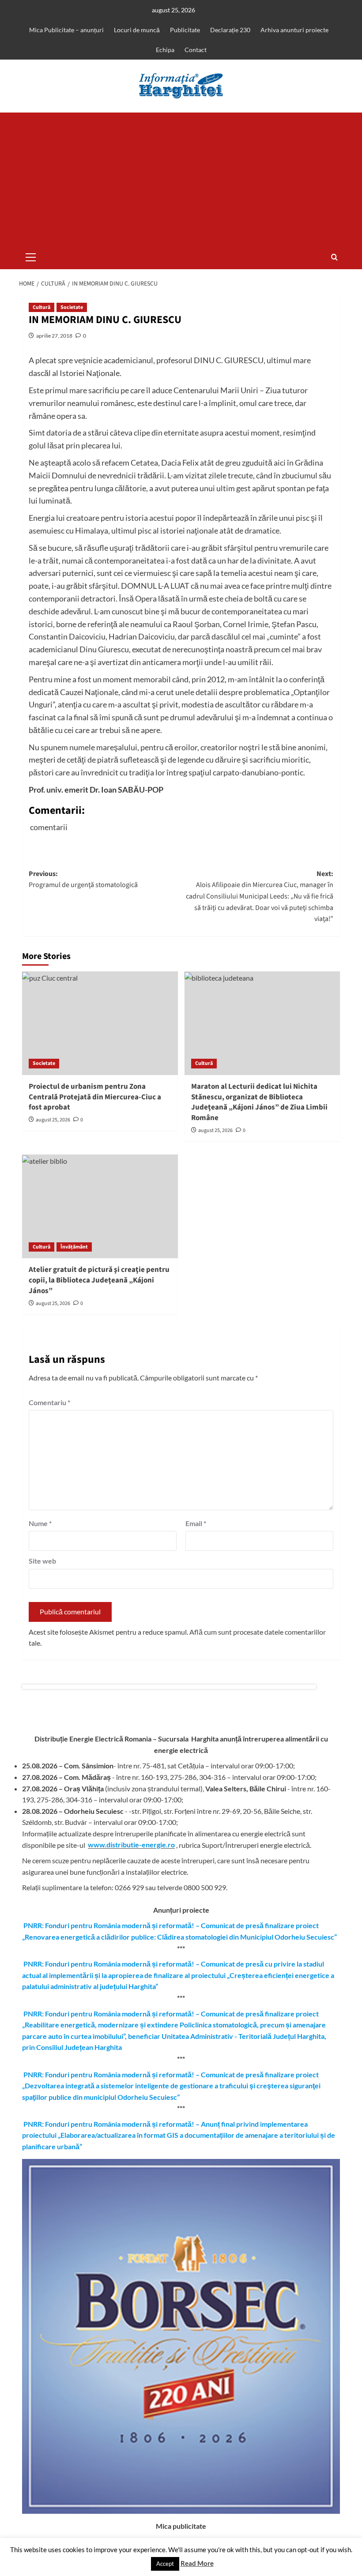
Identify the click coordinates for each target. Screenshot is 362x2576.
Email (196, 1523)
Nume (40, 1523)
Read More (197, 2563)
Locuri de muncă (137, 30)
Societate (72, 307)
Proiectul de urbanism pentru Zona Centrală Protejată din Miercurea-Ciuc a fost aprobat (95, 1097)
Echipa (165, 50)
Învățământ (74, 1247)
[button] (31, 256)
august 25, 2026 (53, 1120)
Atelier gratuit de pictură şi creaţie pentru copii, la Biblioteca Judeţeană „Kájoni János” (99, 1280)
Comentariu (49, 1402)
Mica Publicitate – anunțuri (66, 30)
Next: (260, 896)
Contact (196, 50)
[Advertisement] (181, 179)
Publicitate (185, 30)
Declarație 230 (230, 30)
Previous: (83, 880)
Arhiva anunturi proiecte (294, 30)
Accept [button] (165, 2564)
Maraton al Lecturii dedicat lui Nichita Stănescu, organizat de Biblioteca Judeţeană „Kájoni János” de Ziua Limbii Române (259, 1102)
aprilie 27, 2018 (54, 336)
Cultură (41, 307)
